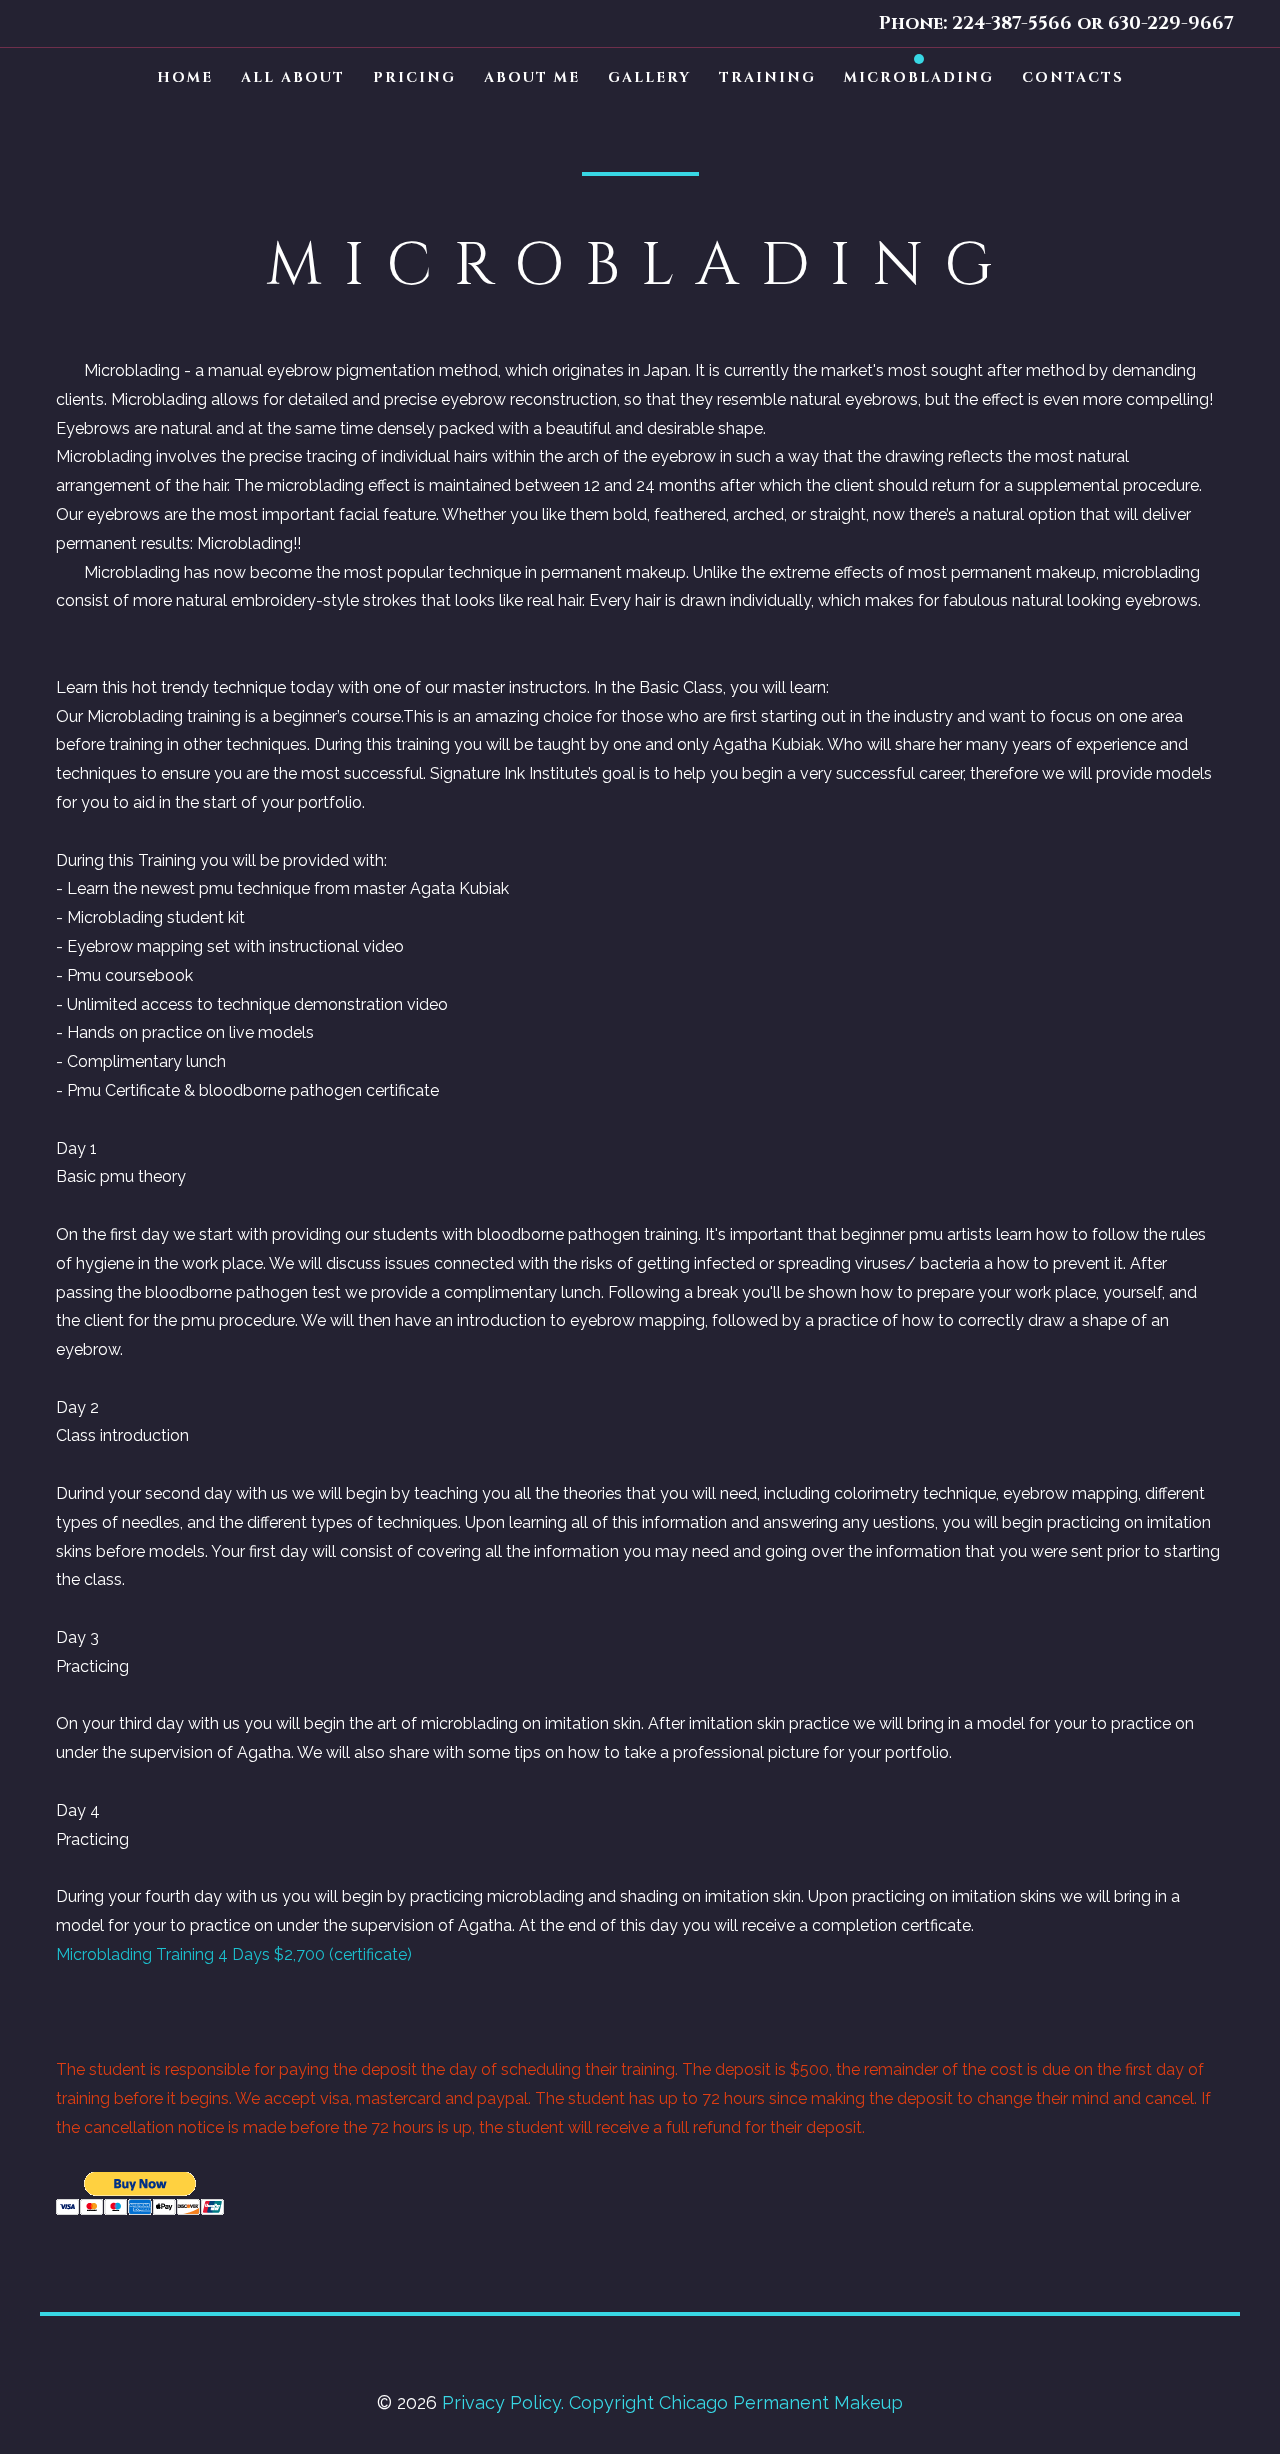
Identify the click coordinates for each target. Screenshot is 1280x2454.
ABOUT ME (532, 77)
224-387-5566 (1012, 23)
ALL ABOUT (293, 77)
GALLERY (649, 77)
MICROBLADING (919, 77)
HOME (185, 77)
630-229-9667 (1168, 23)
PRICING (414, 77)
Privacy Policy (501, 2402)
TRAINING (767, 77)
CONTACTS (1073, 77)
